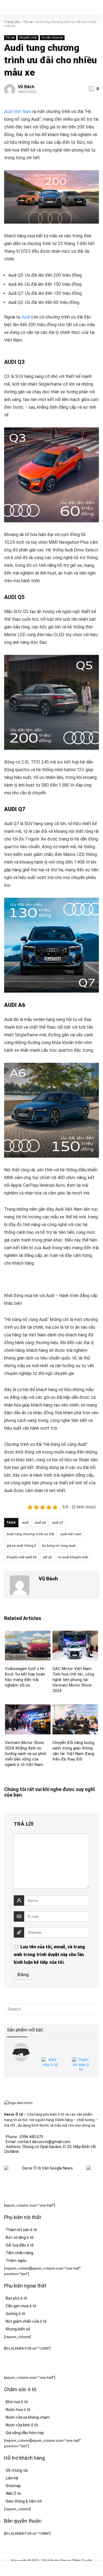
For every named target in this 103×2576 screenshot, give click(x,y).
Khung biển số (18, 2329)
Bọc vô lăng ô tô (20, 2237)
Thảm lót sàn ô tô (21, 2230)
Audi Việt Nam (18, 112)
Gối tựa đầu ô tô (20, 2245)
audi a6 (40, 1523)
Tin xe (28, 22)
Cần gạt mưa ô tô (21, 2306)
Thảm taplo (16, 2261)
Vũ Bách (26, 87)
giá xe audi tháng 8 (21, 1546)
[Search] (94, 7)
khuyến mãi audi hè (22, 1557)
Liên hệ (12, 2478)
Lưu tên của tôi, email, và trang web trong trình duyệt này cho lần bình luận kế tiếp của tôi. (49, 1955)
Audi (26, 317)
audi (25, 1523)
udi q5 (47, 1557)
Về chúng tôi (17, 2470)
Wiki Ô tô (13, 2493)
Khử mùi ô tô (17, 2402)
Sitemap (13, 2486)
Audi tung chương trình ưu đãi (30, 1534)
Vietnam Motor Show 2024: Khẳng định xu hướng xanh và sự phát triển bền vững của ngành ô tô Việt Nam (26, 1754)
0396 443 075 (31, 2137)
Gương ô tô (16, 2314)
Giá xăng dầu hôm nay (25, 2433)
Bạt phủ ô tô (16, 2298)
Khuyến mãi (28, 38)
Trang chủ (12, 22)
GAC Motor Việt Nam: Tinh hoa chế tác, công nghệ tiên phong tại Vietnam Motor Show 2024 (73, 1680)
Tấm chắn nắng (20, 2253)
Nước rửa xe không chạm (28, 2417)
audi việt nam (71, 1534)
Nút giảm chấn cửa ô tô (26, 2321)
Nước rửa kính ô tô (22, 2425)
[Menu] (7, 7)
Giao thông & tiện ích (24, 2501)
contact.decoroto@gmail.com (44, 2142)
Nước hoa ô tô (18, 2410)
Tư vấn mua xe (52, 38)
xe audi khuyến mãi (73, 1557)
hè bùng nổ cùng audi (59, 1546)
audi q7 (58, 1523)
